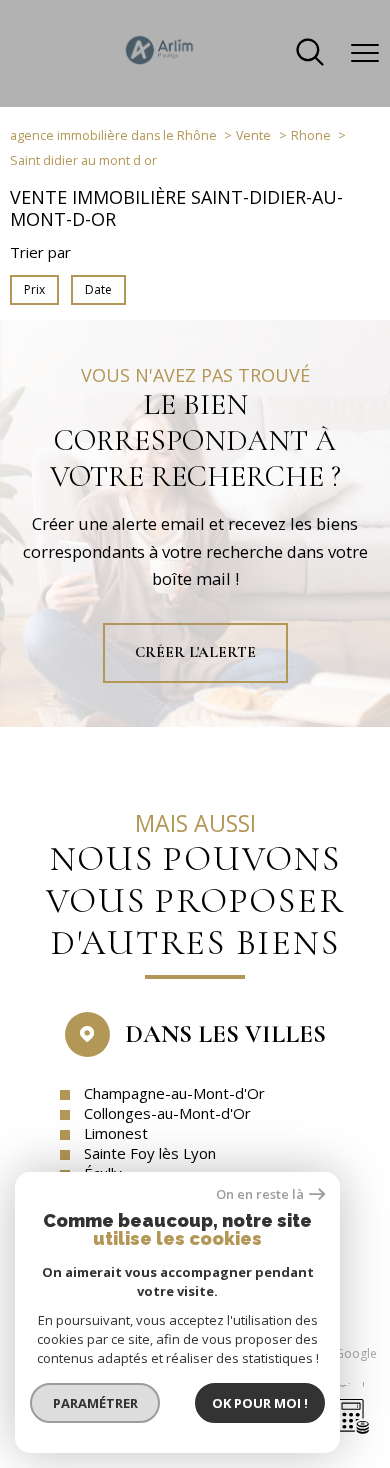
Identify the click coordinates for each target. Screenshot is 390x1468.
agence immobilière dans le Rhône (113, 135)
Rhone (311, 135)
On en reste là (260, 1194)
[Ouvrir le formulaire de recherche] (310, 53)
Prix (34, 289)
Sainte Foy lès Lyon (150, 1153)
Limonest (116, 1133)
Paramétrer (95, 1403)
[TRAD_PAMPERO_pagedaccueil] (160, 64)
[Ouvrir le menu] (365, 53)
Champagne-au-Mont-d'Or (174, 1093)
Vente (253, 135)
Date (98, 289)
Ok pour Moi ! (260, 1403)
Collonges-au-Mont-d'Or (167, 1113)
